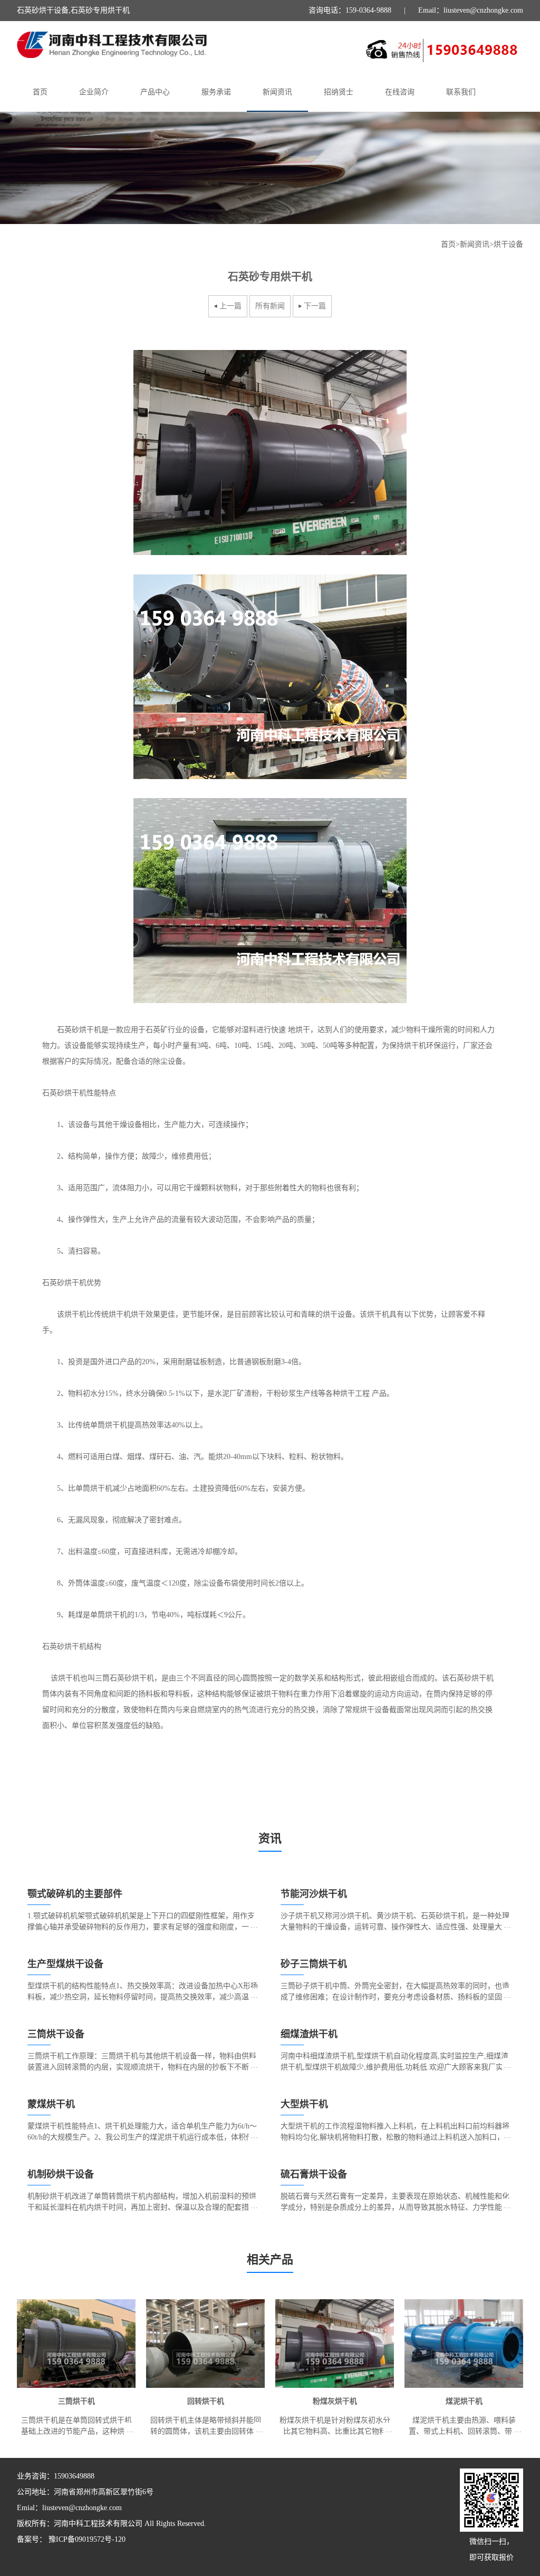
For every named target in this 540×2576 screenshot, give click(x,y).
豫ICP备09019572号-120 (86, 2539)
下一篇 (315, 306)
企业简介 (94, 92)
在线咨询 (400, 92)
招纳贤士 (339, 92)
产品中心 (155, 92)
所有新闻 (270, 306)
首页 (40, 92)
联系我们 (461, 92)
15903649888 (74, 2476)
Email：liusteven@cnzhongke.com (471, 10)
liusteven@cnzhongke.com (82, 2508)
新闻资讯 (277, 92)
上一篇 (230, 306)
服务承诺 (216, 92)
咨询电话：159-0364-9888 (350, 10)
